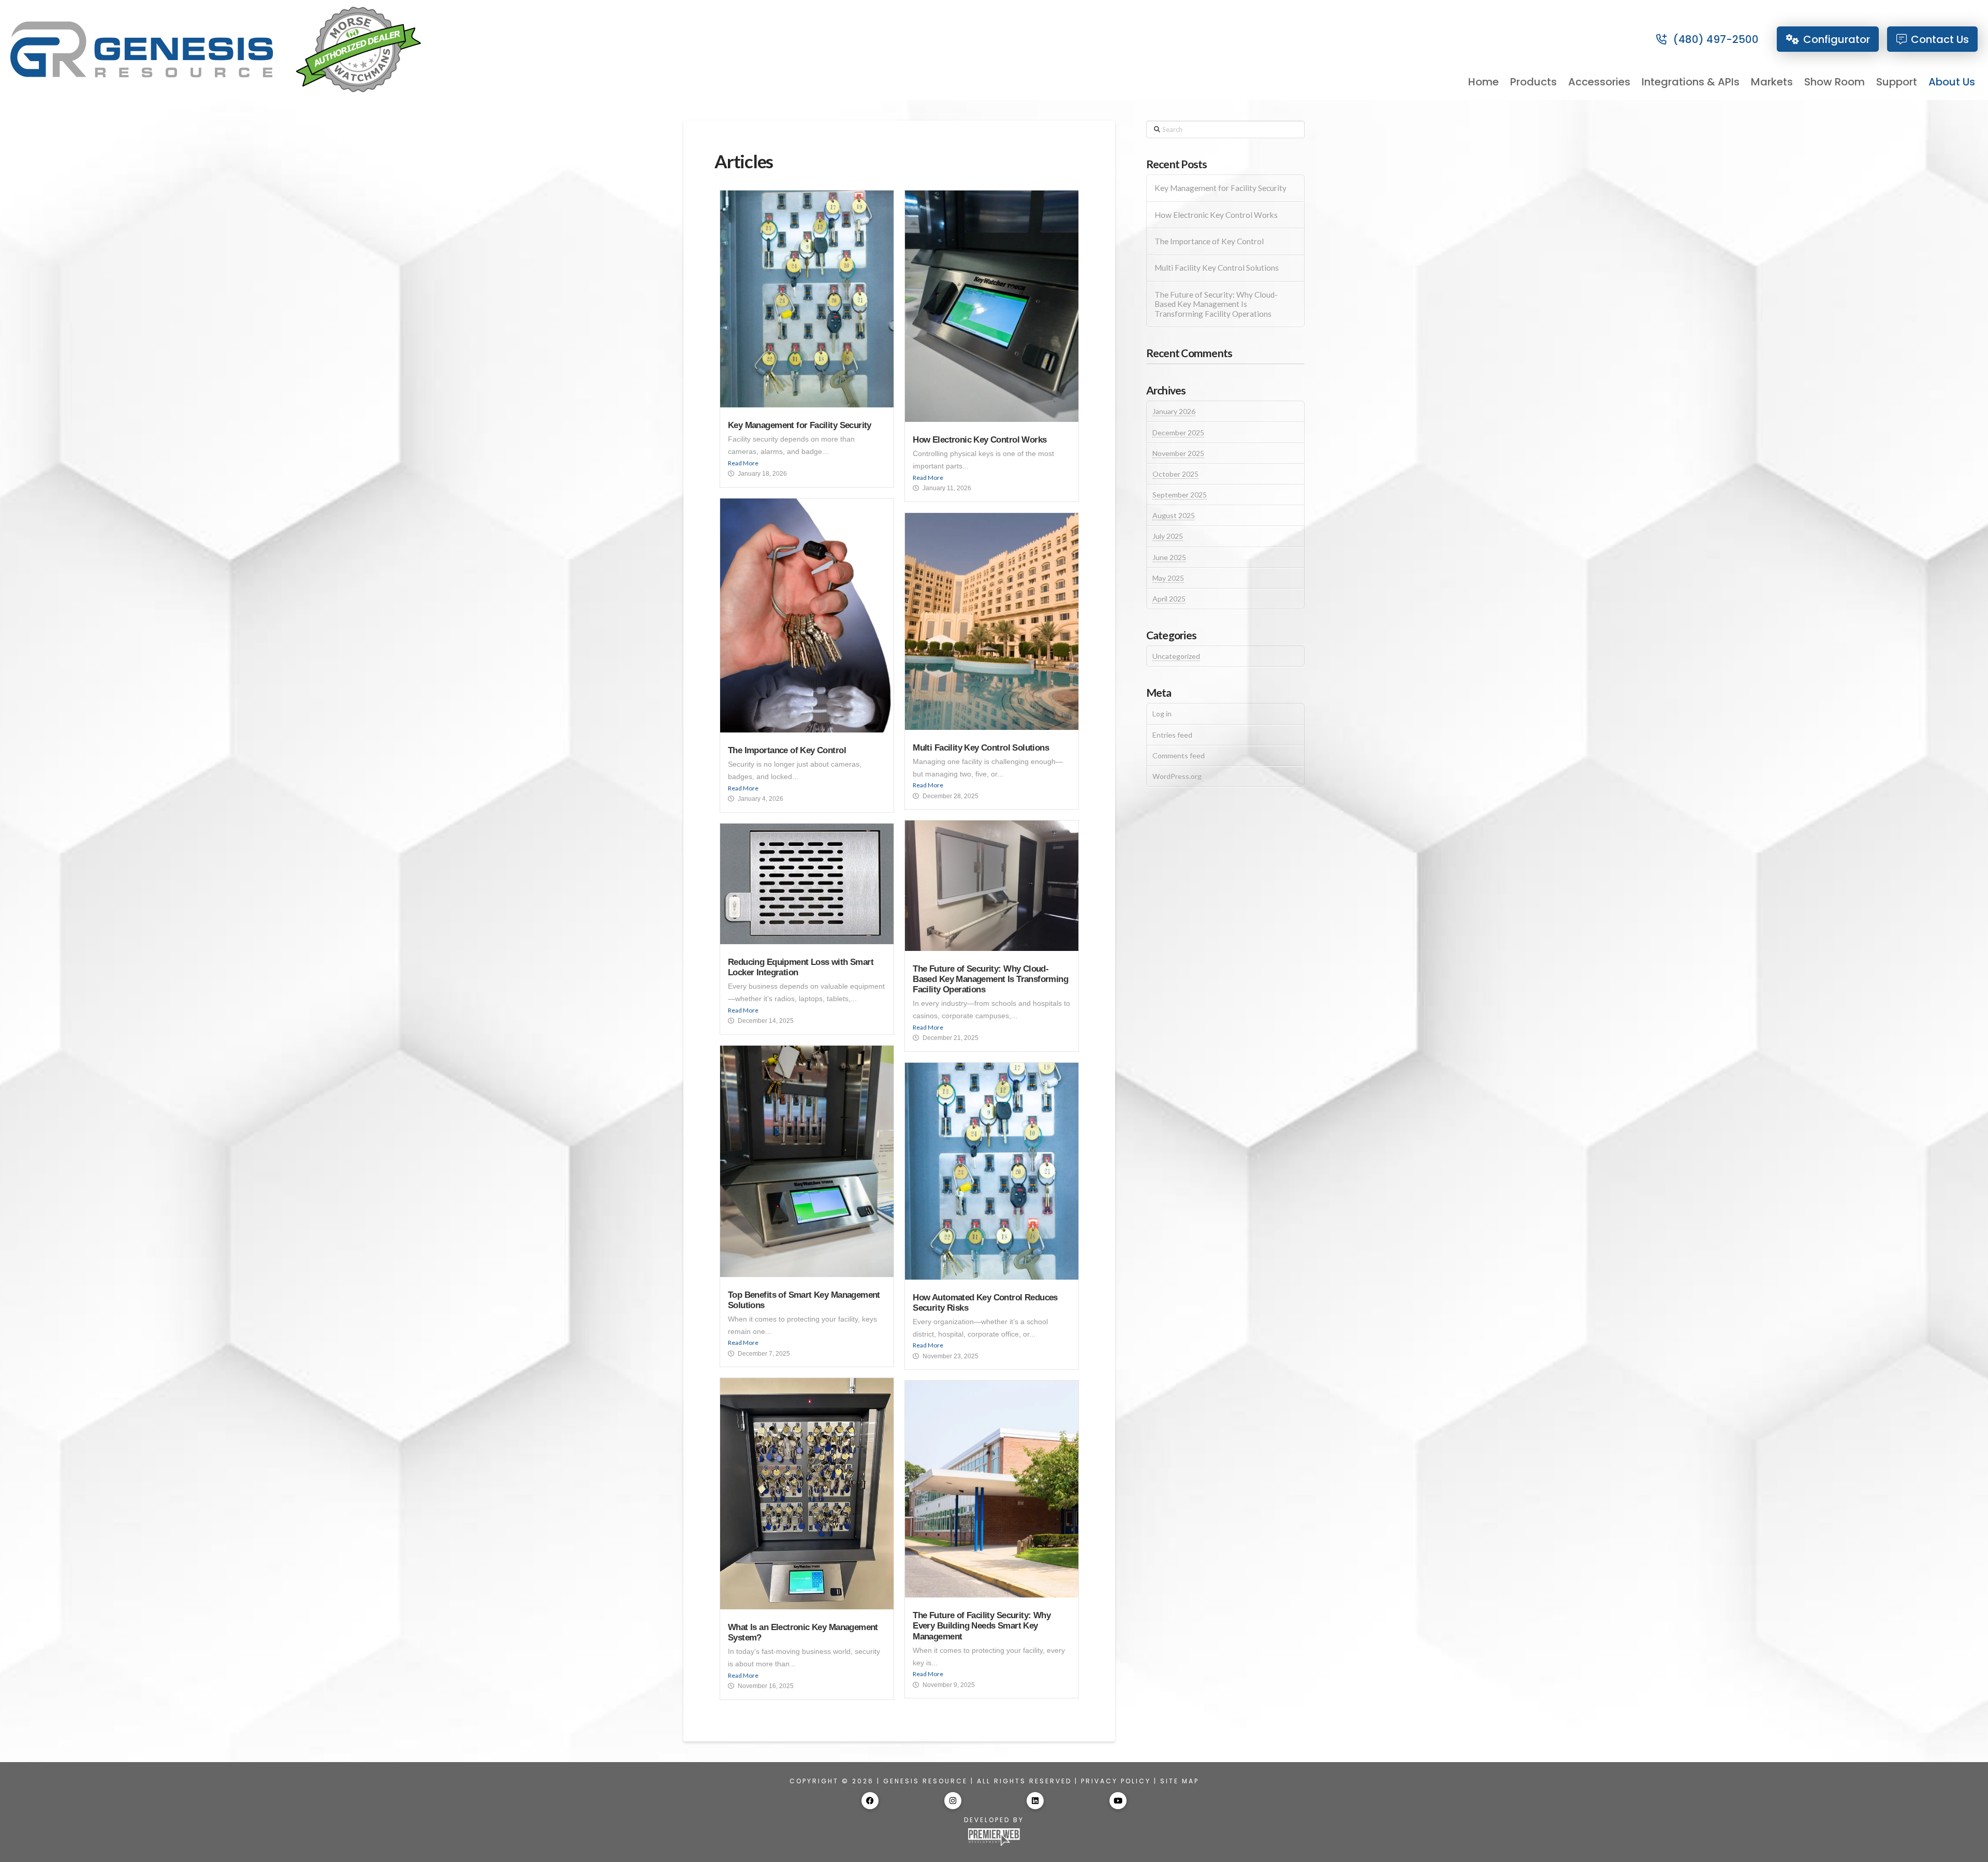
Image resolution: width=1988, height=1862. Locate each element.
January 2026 (1174, 411)
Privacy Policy (1116, 1781)
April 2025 (1169, 599)
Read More (743, 463)
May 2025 (1168, 578)
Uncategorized (1176, 656)
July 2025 (1168, 536)
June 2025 (1169, 557)
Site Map (1180, 1781)
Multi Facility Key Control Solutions (981, 748)
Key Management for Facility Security (800, 425)
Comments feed (1179, 756)
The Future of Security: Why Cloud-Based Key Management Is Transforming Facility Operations (990, 979)
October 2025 (1175, 474)
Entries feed (1172, 735)
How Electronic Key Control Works (980, 440)
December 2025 (1178, 432)
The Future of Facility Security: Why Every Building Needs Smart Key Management (982, 1626)
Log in (1162, 714)
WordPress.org (1177, 776)
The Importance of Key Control (787, 750)
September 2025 (1180, 495)
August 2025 (1174, 515)
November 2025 (1178, 453)
